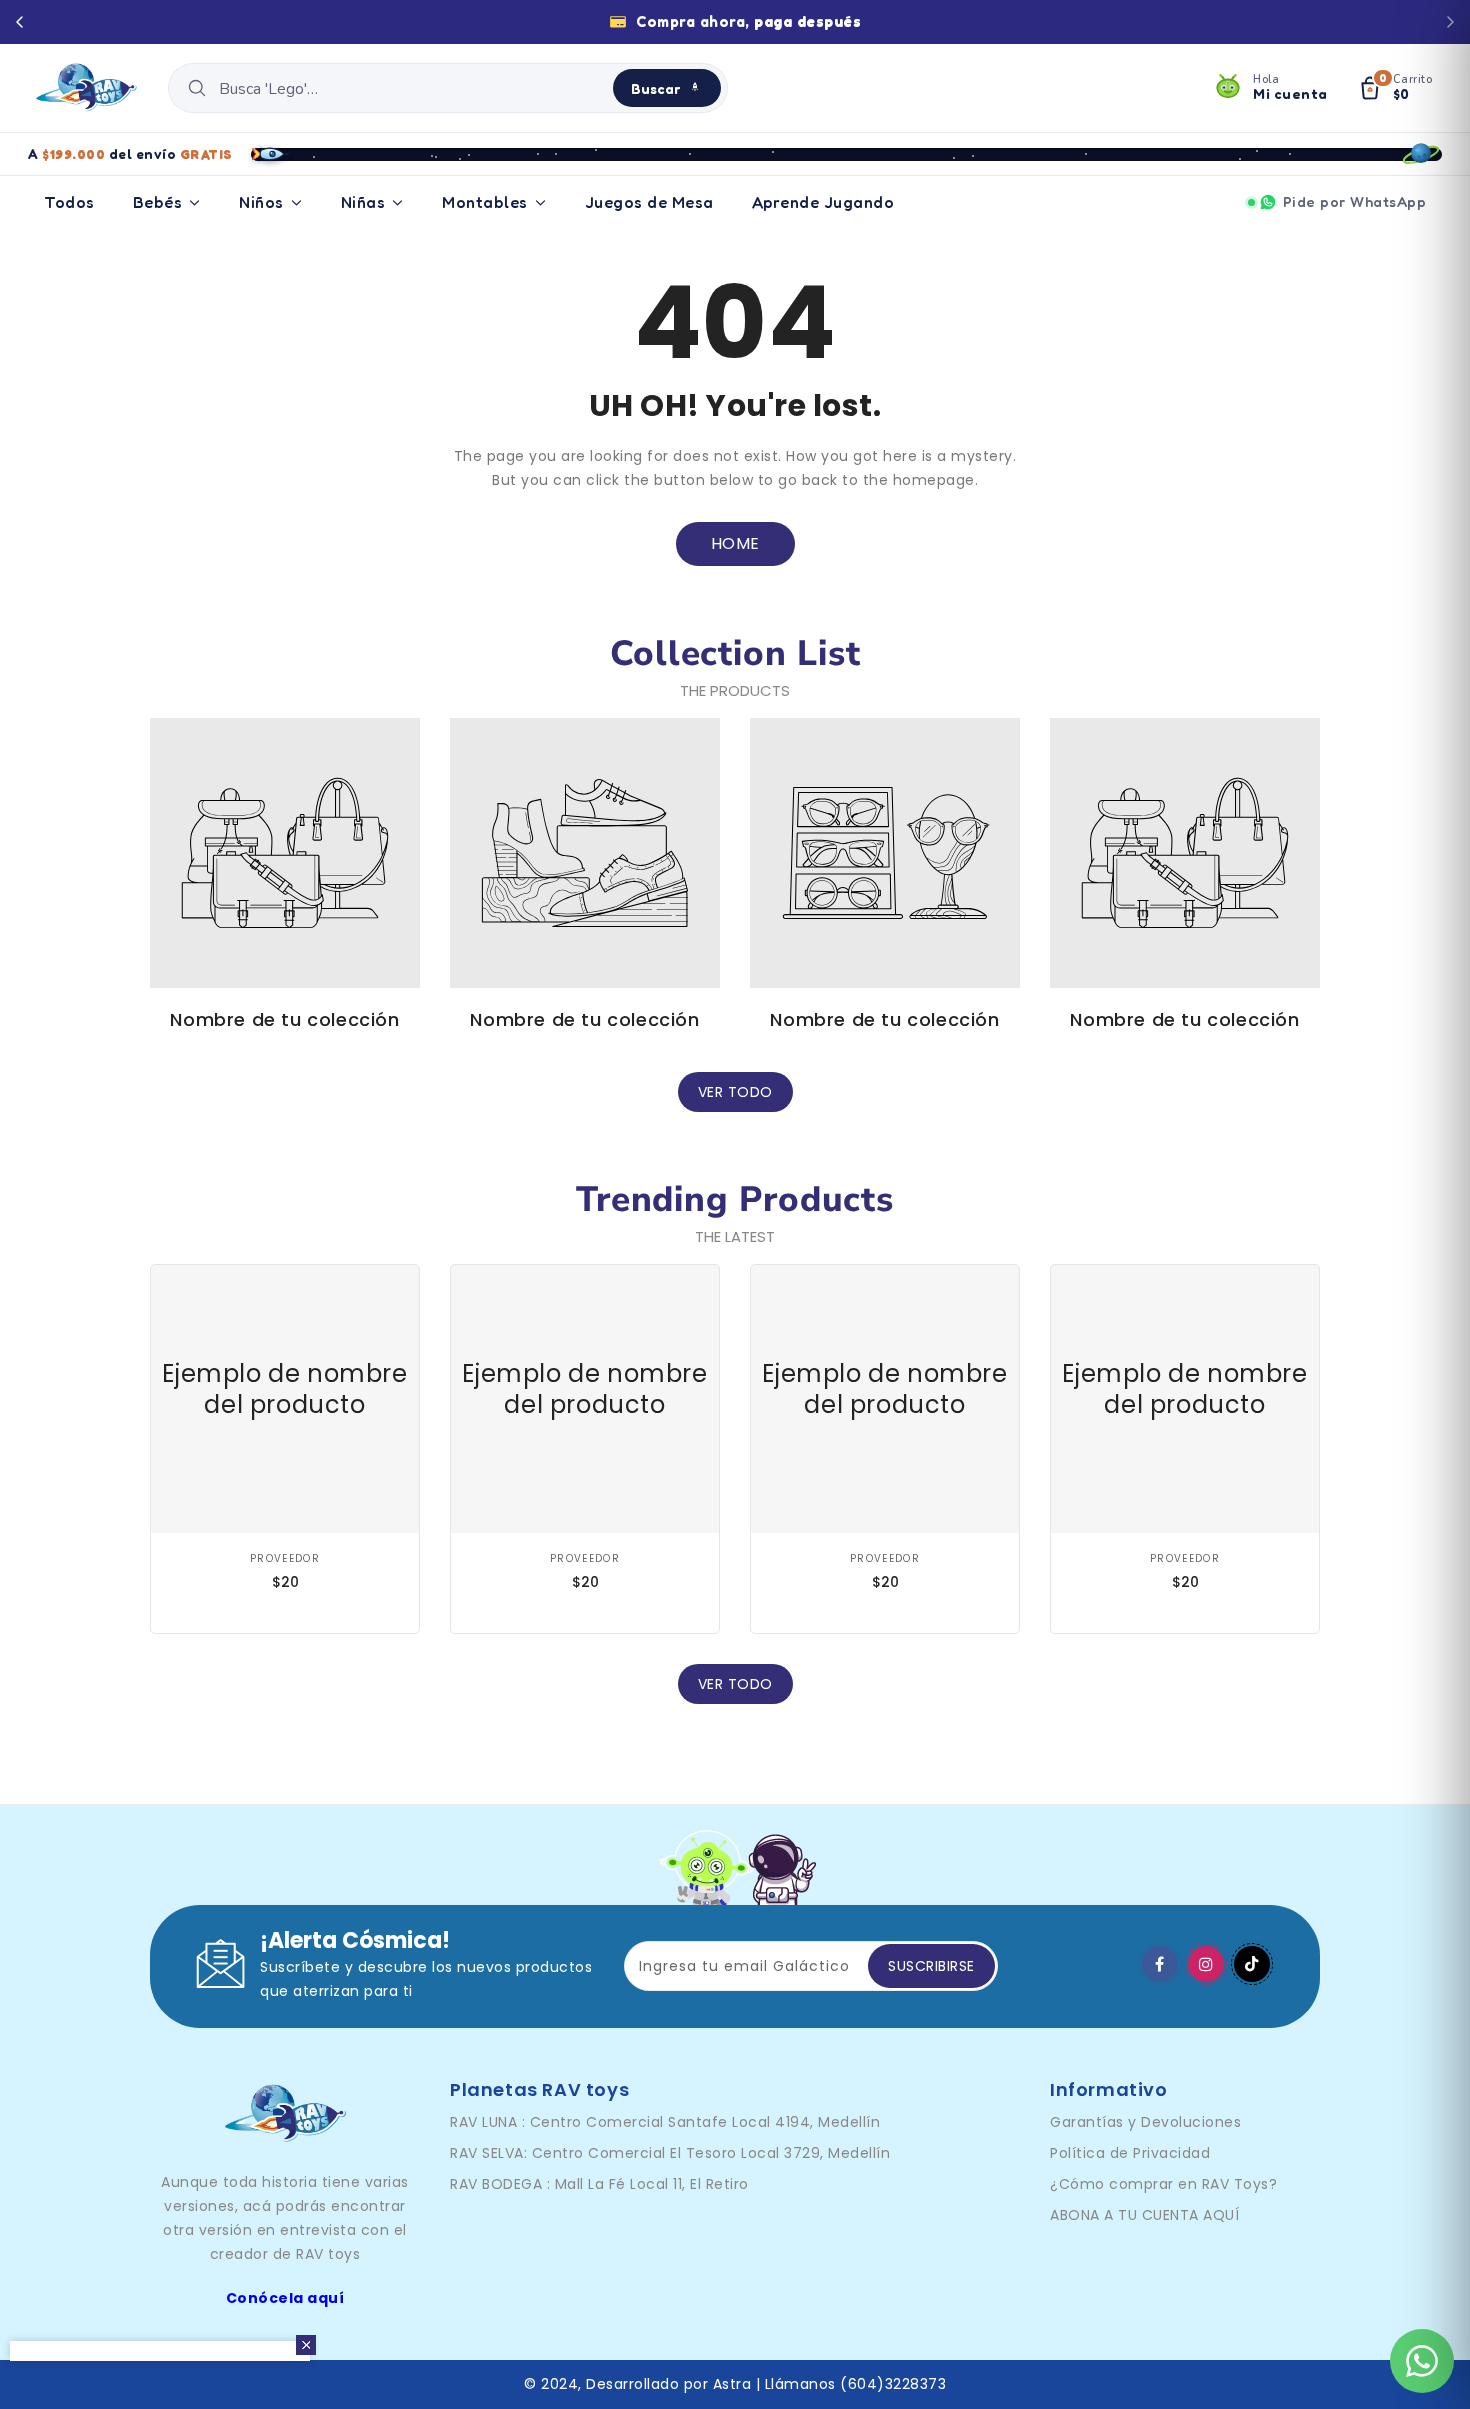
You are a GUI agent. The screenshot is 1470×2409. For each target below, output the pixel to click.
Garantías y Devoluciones (1145, 2122)
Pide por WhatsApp (1355, 201)
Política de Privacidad (1130, 2153)
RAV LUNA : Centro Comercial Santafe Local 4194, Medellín (665, 2122)
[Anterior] (20, 22)
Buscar (655, 88)
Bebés (158, 202)
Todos (69, 202)
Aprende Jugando (823, 202)
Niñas (363, 202)
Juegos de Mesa (649, 202)
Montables (485, 202)
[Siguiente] (1450, 22)
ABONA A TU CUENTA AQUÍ (1144, 2215)
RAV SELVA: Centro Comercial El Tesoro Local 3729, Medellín (670, 2153)
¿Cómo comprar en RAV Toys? (1163, 2184)
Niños (261, 202)
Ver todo (735, 1092)
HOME (735, 543)
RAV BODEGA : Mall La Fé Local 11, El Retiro (599, 2184)
